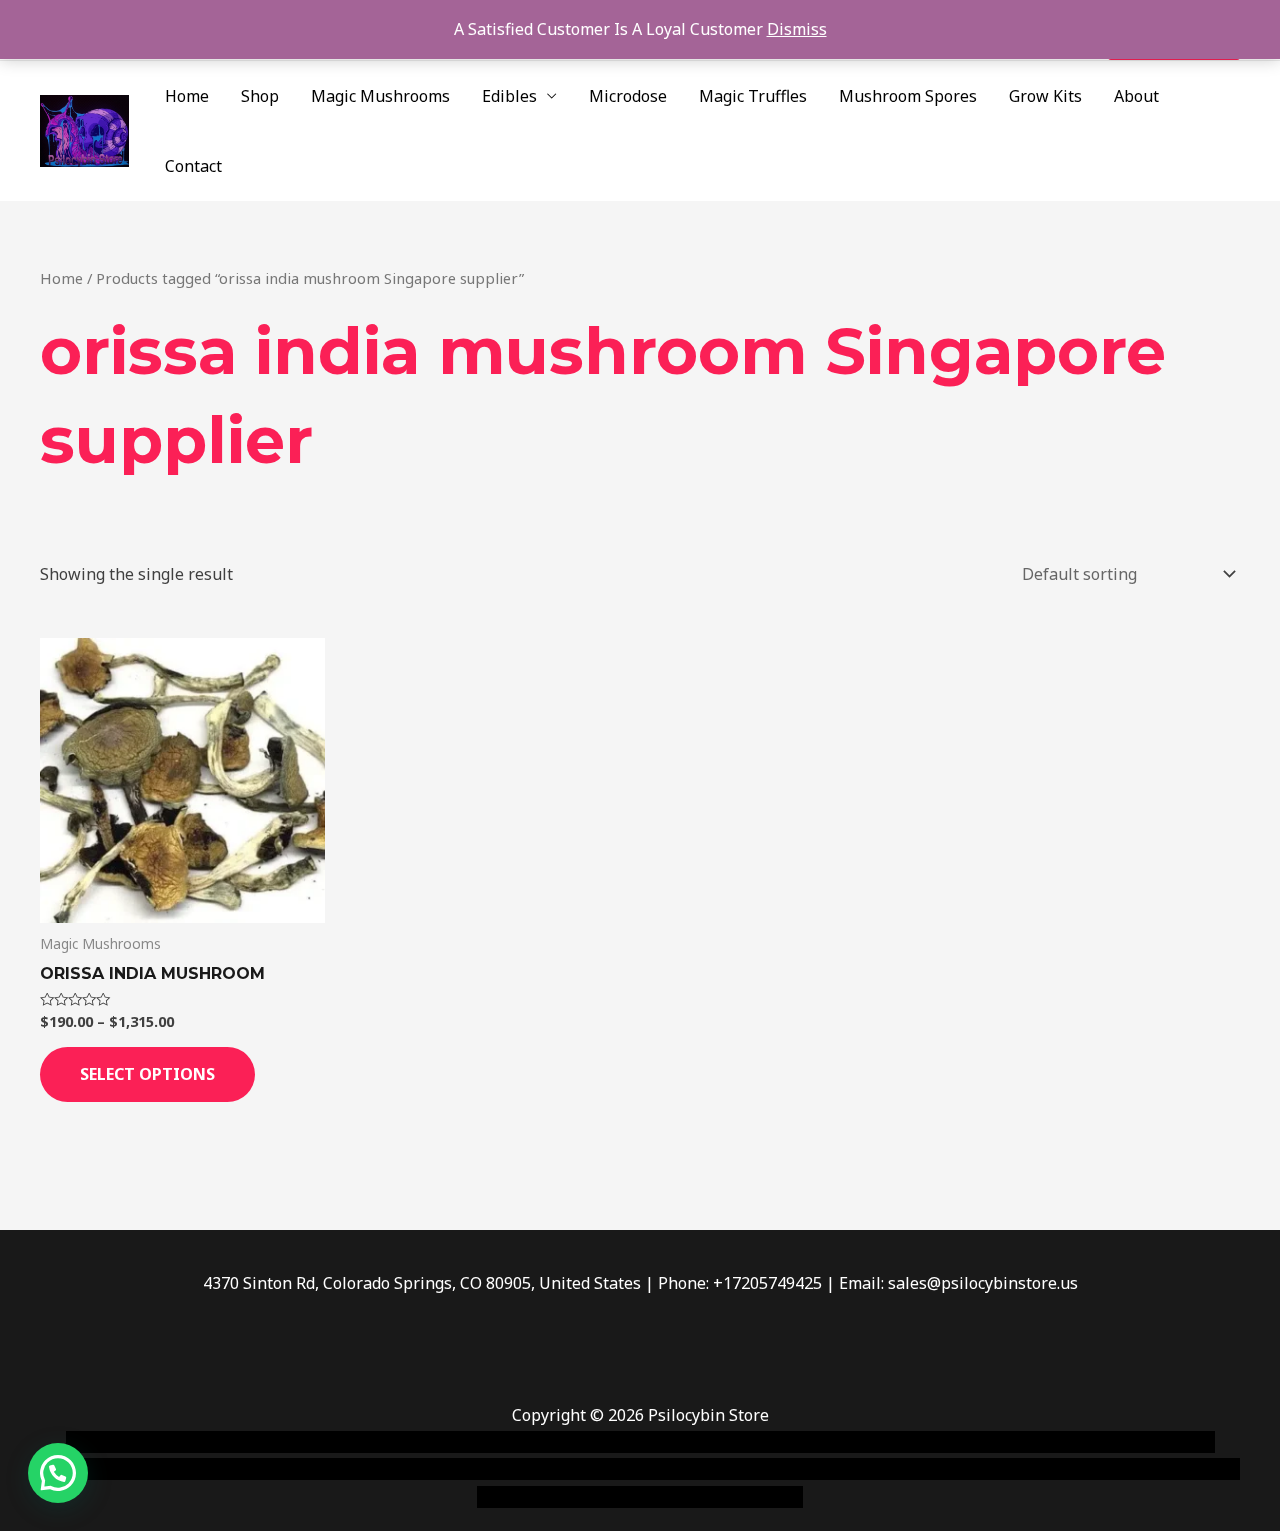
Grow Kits (1045, 96)
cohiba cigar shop (778, 1469)
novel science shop (136, 1442)
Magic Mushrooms (380, 96)
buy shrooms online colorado (236, 1469)
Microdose (628, 96)
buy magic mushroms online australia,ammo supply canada (927, 1442)
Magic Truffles (753, 96)
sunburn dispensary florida (451, 1469)
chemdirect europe (285, 1442)
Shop (260, 96)
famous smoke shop (435, 1442)
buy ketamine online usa (607, 1442)
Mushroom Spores (908, 96)
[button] (58, 1473)
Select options (147, 1074)
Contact (193, 166)
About (1136, 96)
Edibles (509, 96)
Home (187, 96)
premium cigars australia (943, 1469)
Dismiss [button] (797, 29)
